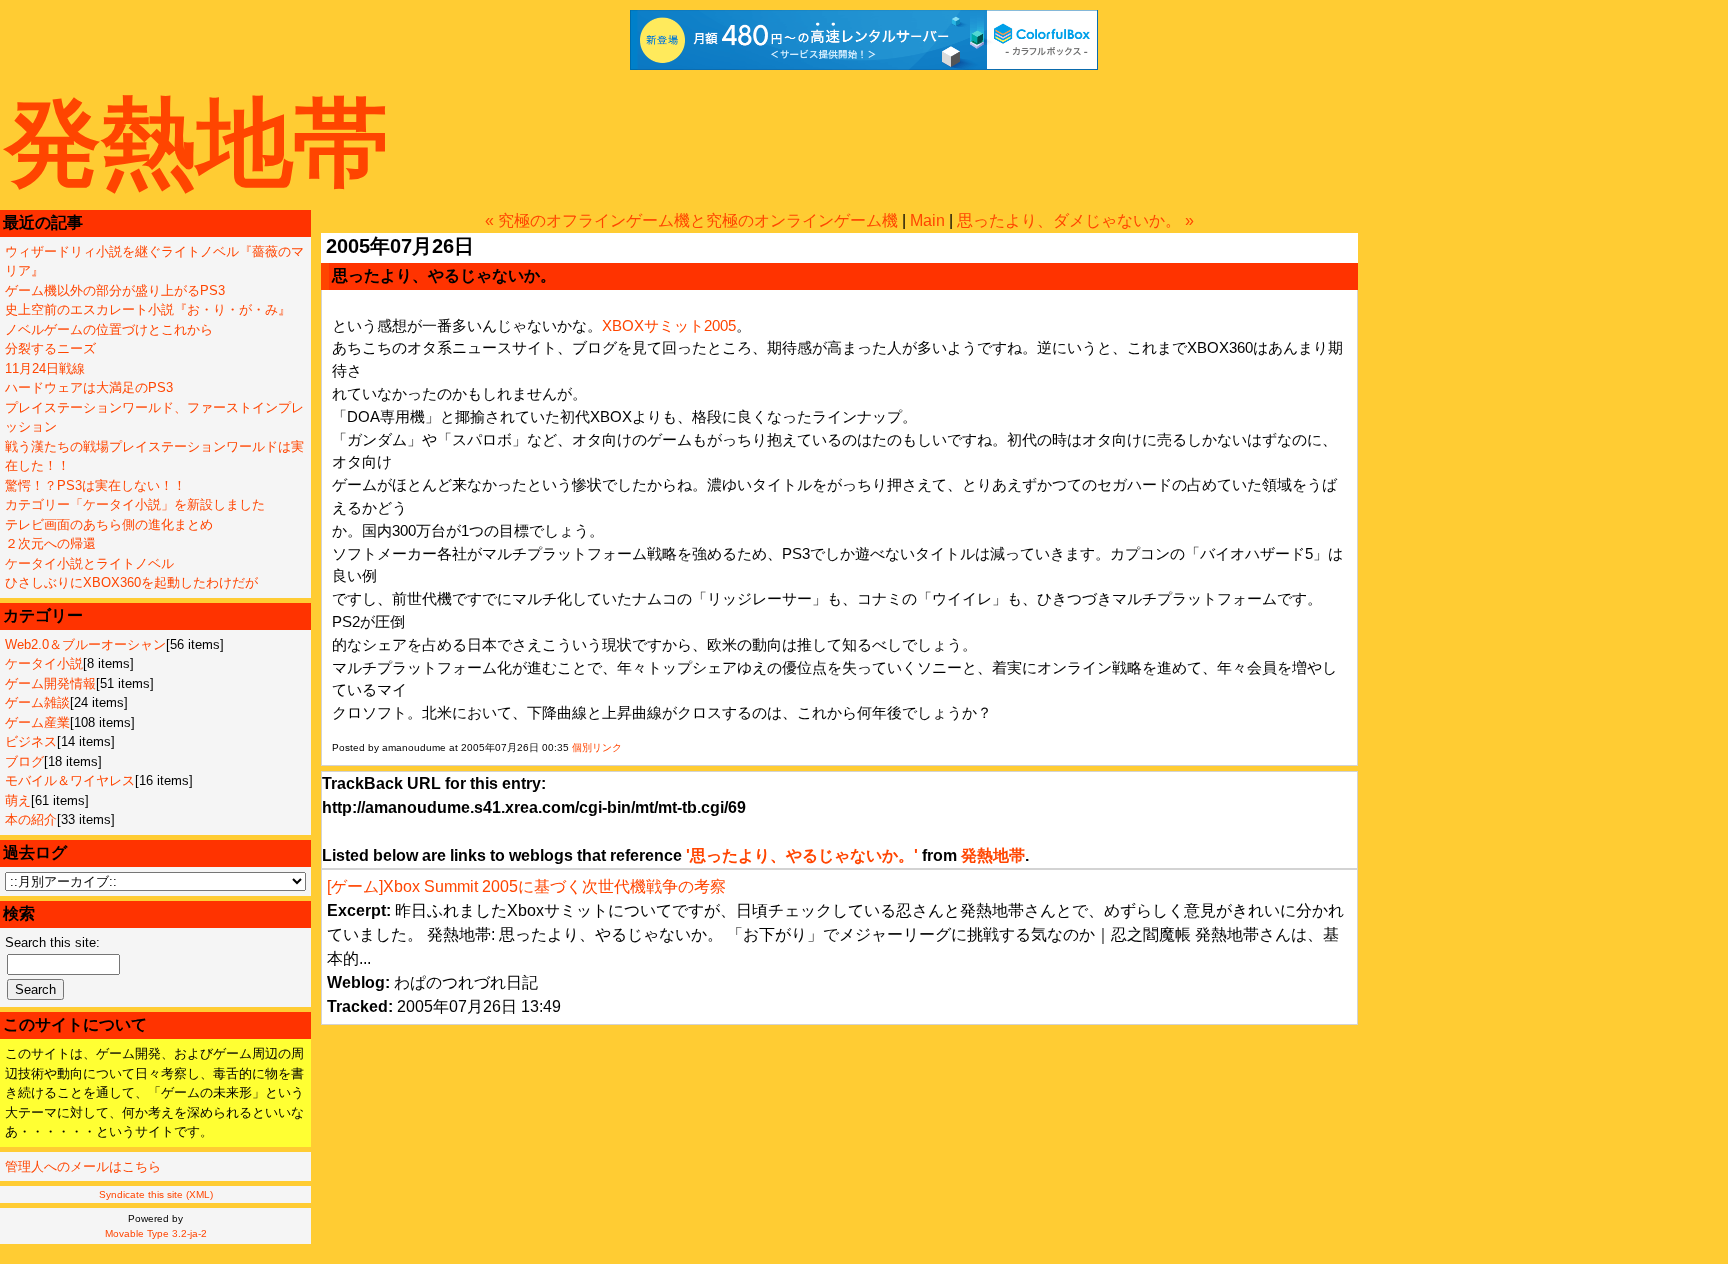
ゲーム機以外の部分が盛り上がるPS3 (115, 290)
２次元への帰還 (50, 543)
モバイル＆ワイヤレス (70, 780)
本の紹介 (31, 819)
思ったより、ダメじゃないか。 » (1075, 220)
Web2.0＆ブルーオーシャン (85, 644)
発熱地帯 (197, 142)
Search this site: (52, 942)
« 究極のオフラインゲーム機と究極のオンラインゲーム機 (691, 220)
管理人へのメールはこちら (83, 1166)
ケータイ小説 (44, 663)
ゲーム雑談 (37, 702)
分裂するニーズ (50, 348)
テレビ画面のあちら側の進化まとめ (109, 524)
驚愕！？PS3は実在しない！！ (95, 485)
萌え (18, 800)
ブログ (24, 761)
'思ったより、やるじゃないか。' (802, 855)
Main (927, 220)
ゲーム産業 (37, 722)
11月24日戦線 (45, 368)
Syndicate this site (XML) (156, 1194)
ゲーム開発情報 (50, 683)
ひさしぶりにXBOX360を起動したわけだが (131, 582)
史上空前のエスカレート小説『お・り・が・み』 (148, 309)
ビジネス (31, 741)
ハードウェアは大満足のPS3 (89, 387)
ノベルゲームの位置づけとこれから (109, 329)
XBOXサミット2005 (669, 325)
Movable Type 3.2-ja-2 (156, 1233)
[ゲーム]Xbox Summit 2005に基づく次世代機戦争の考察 (526, 886)
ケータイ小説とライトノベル (89, 563)
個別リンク (597, 747)
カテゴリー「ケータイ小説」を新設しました (135, 504)
